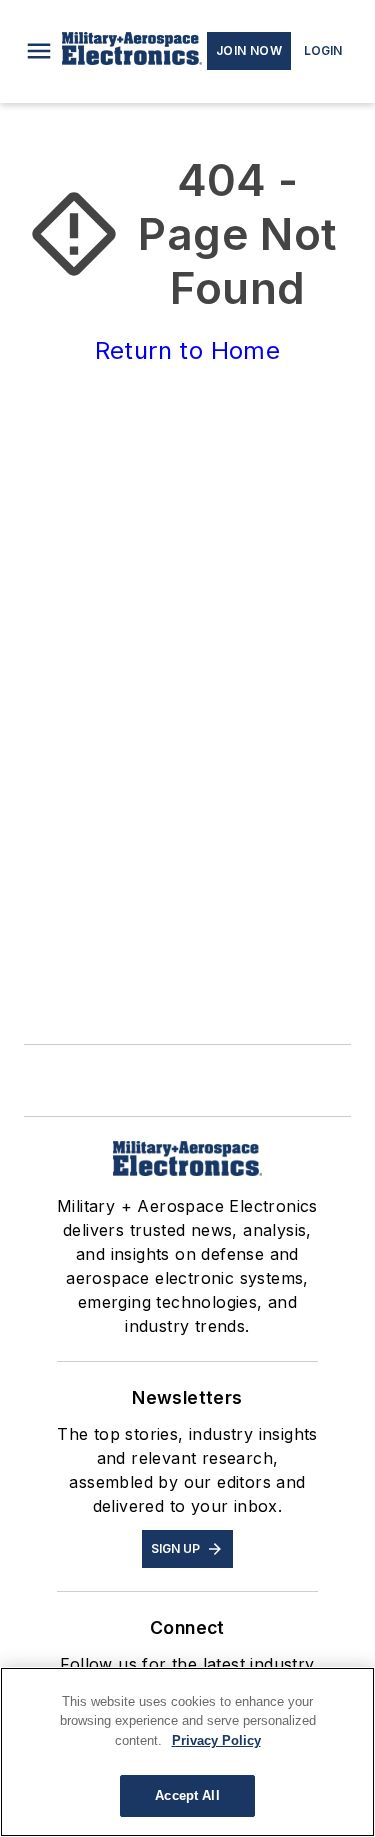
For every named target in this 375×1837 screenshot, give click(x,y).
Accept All (187, 1795)
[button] (39, 51)
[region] (187, 1752)
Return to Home (188, 350)
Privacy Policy (216, 1740)
